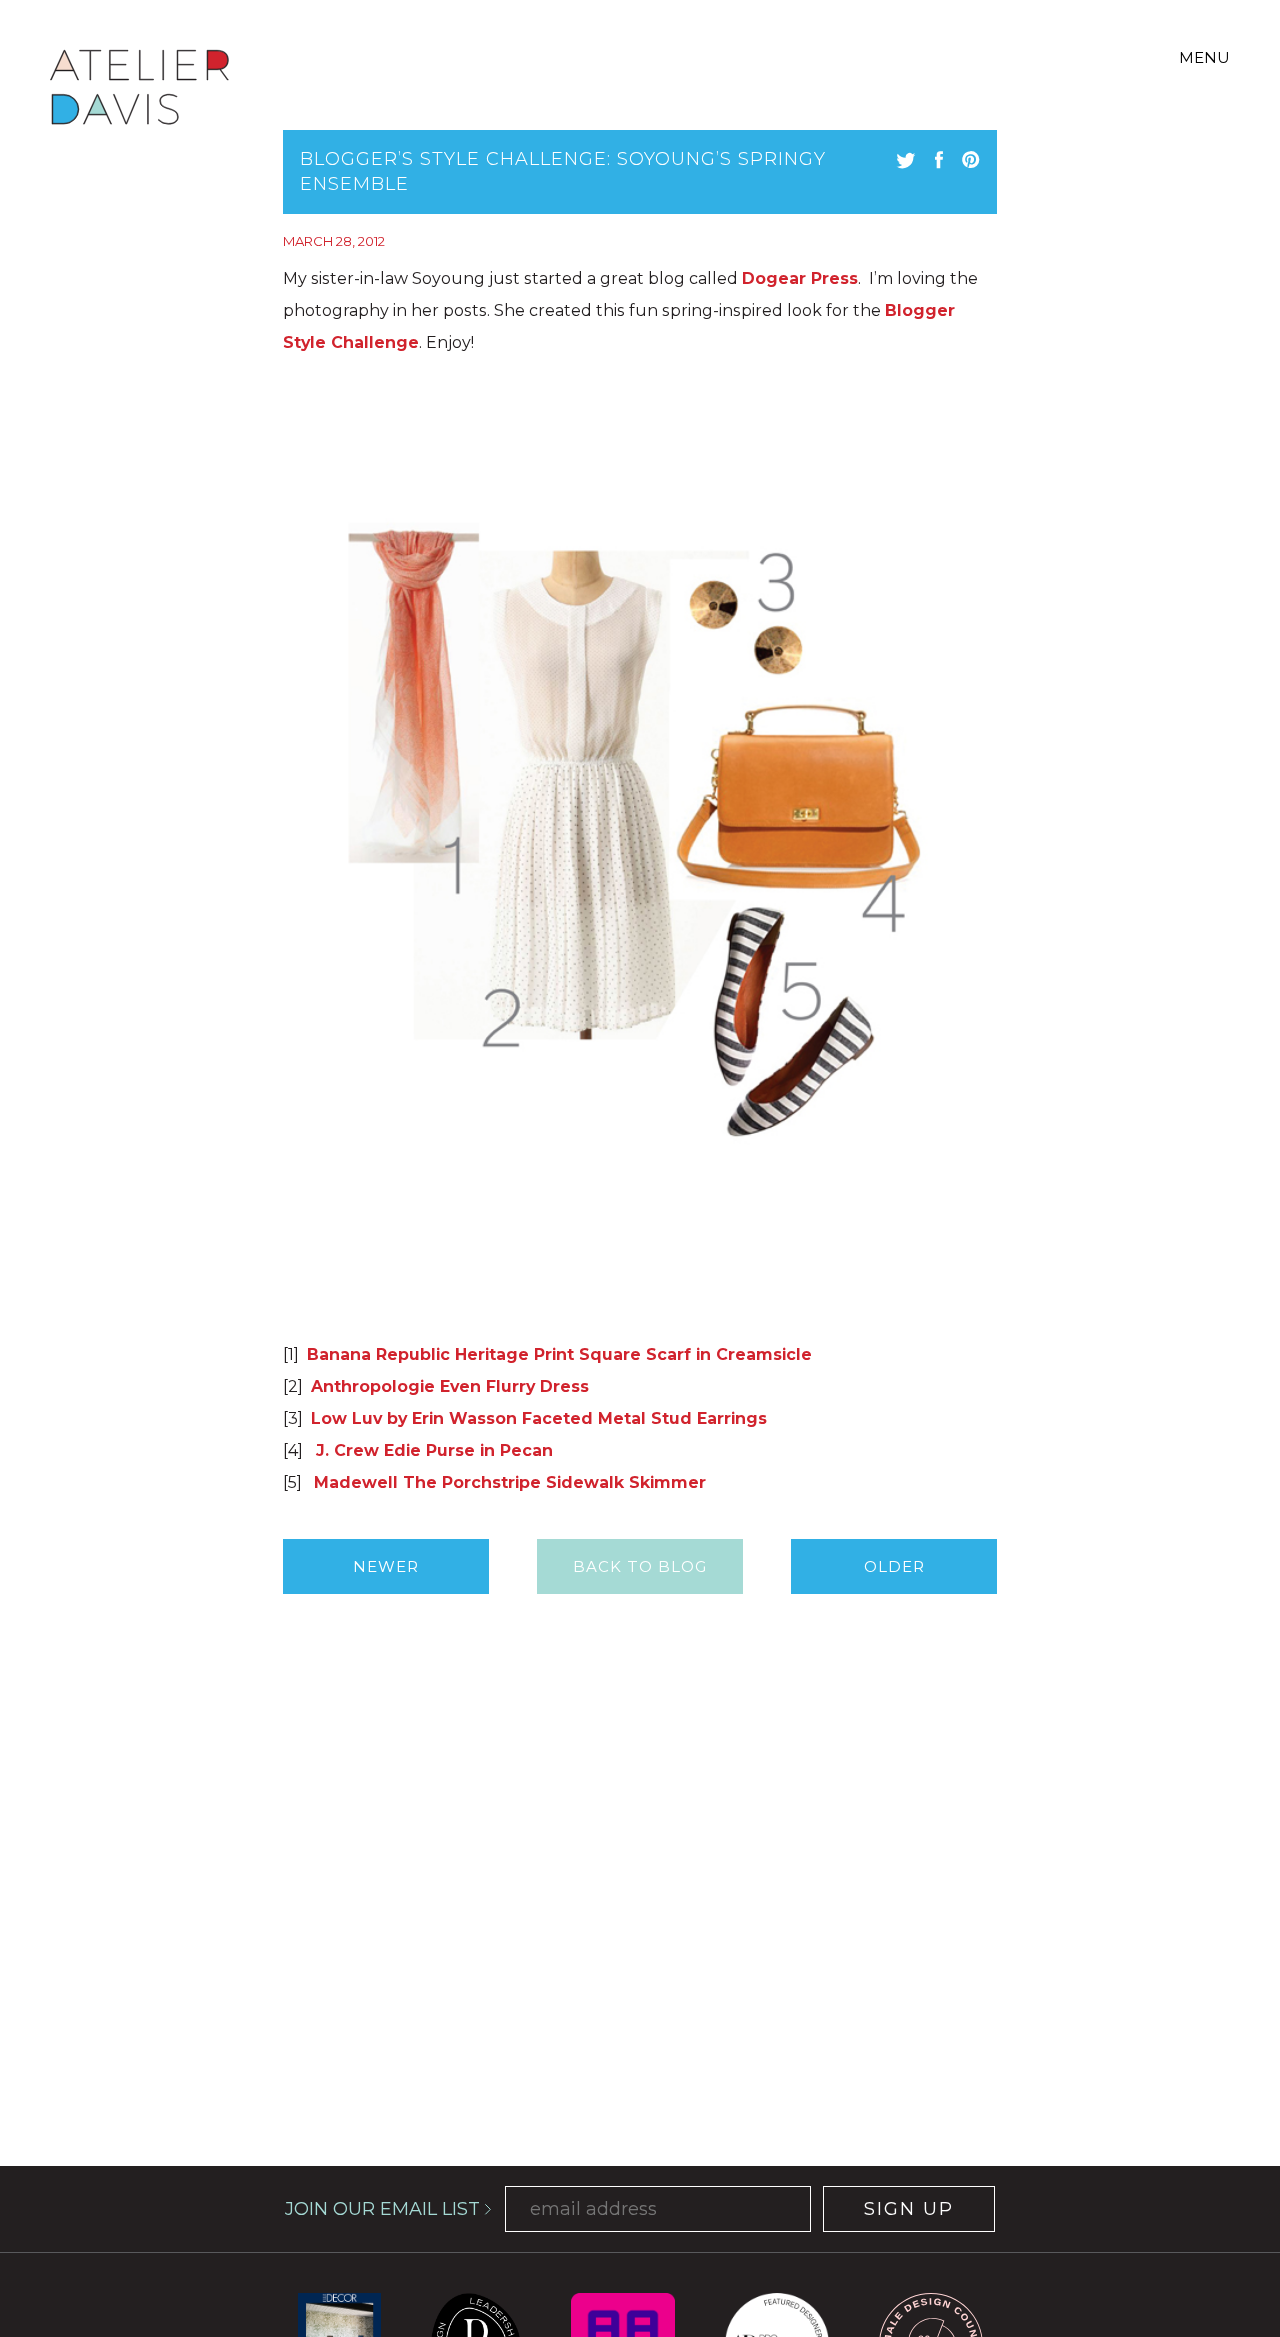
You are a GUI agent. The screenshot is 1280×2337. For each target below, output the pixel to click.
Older (894, 1566)
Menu (1204, 57)
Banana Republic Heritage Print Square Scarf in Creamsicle (559, 1354)
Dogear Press (800, 278)
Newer (386, 1566)
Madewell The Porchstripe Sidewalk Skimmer (510, 1482)
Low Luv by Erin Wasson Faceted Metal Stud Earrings (539, 1418)
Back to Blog (640, 1566)
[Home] (139, 90)
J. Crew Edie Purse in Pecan (432, 1450)
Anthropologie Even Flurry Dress (450, 1386)
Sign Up (909, 2209)
